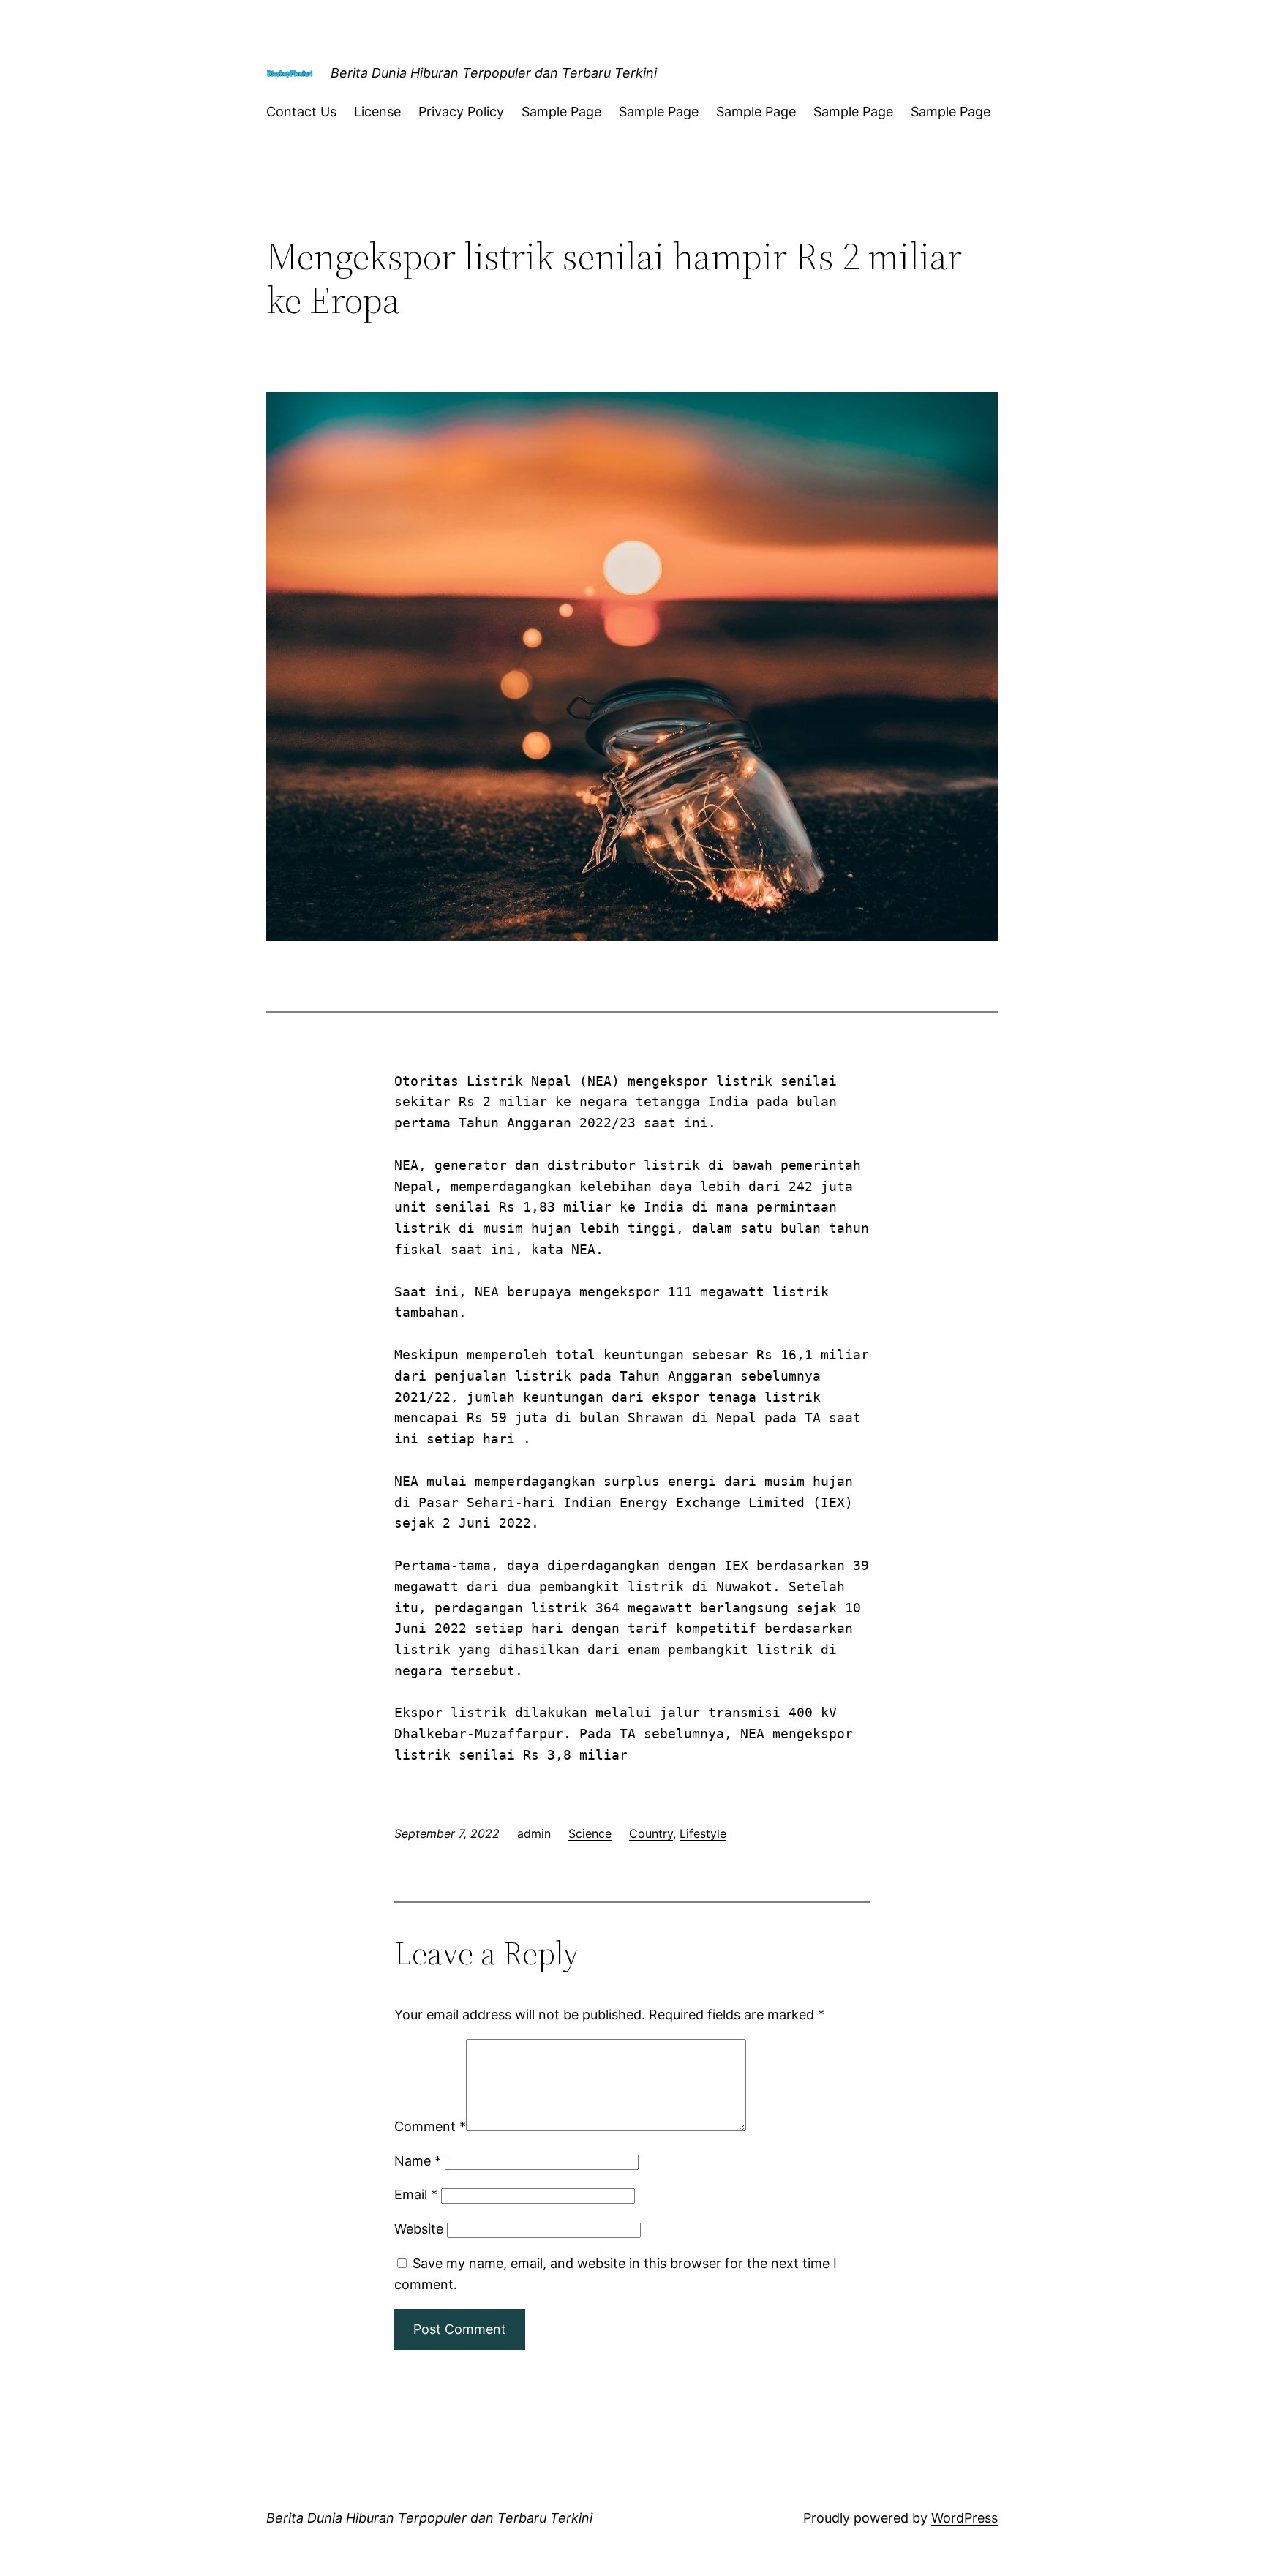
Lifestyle (703, 1833)
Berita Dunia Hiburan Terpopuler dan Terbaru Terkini (494, 73)
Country (651, 1833)
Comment (430, 2126)
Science (590, 1833)
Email (416, 2194)
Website (419, 2229)
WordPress (964, 2518)
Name (418, 2161)
